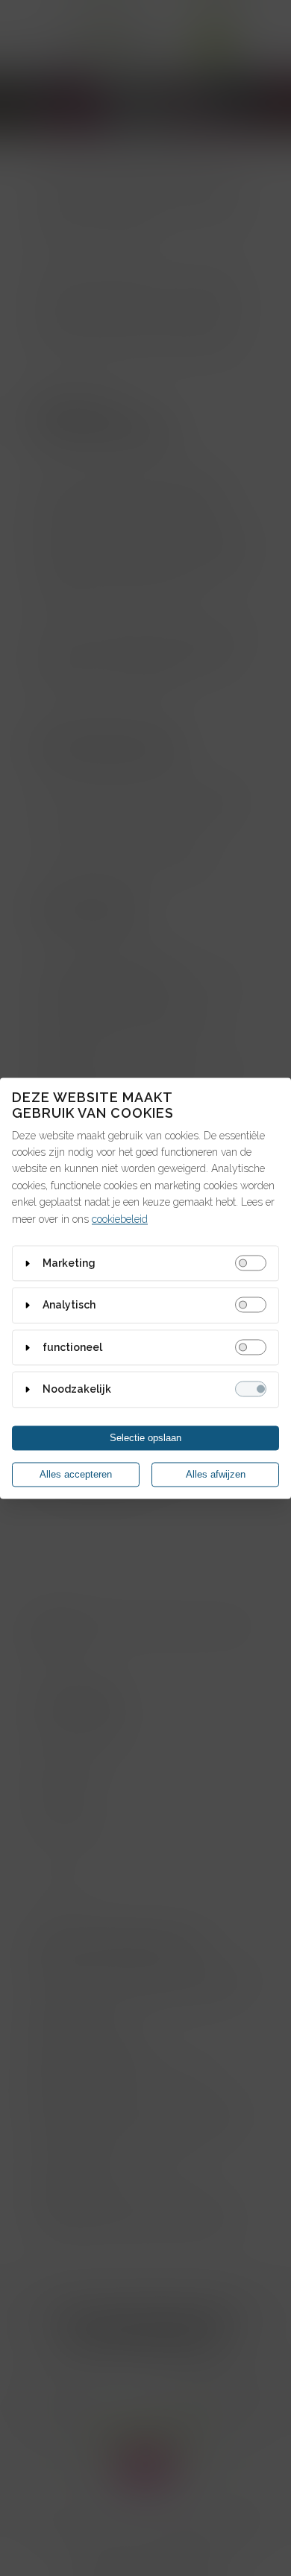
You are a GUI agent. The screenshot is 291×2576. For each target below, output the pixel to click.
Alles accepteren (76, 1474)
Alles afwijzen (216, 1474)
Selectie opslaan (145, 1438)
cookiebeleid (120, 1219)
